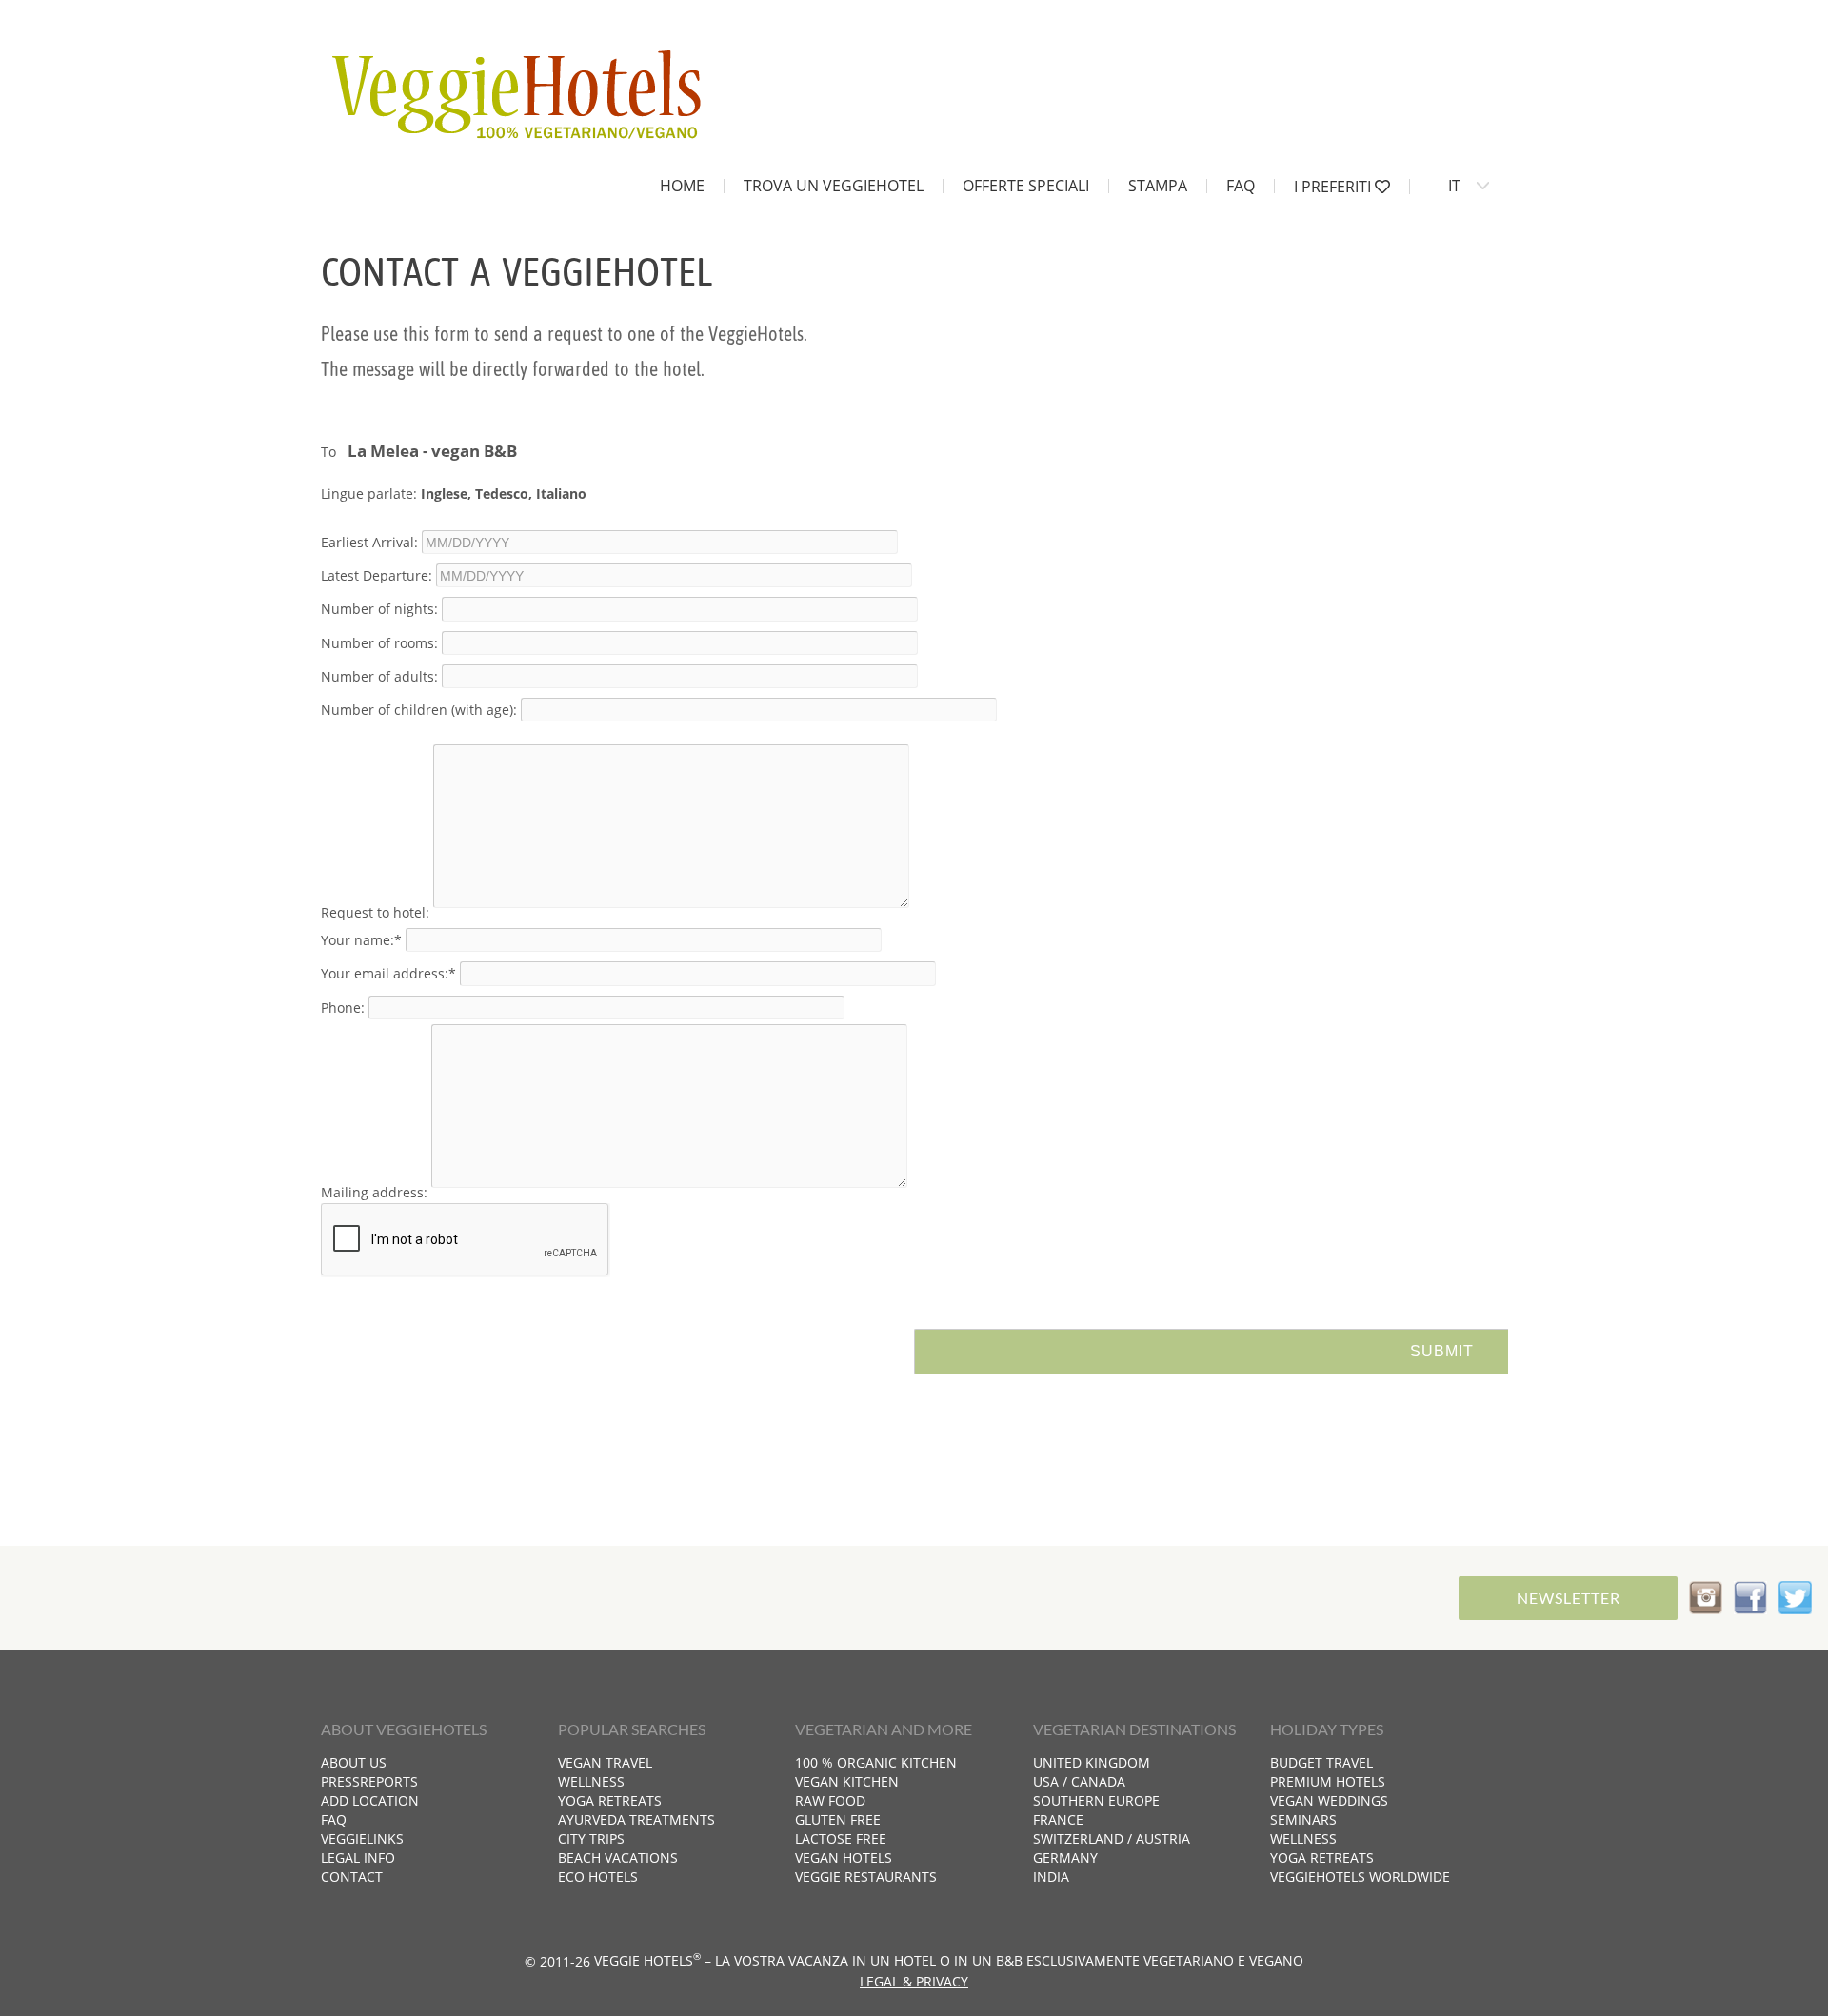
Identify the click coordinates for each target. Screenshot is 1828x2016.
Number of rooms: (379, 642)
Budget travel (1321, 1762)
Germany (1065, 1858)
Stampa (1158, 186)
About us (354, 1762)
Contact (352, 1877)
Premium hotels (1328, 1781)
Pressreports (369, 1781)
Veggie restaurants (866, 1877)
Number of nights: (379, 609)
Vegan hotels (844, 1858)
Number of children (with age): (419, 710)
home (682, 186)
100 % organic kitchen (876, 1762)
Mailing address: (374, 1192)
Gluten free (838, 1819)
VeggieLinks (362, 1838)
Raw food (830, 1800)
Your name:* (361, 940)
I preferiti (1334, 187)
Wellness (591, 1781)
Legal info (358, 1858)
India (1051, 1877)
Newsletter (1569, 1598)
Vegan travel (605, 1762)
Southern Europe (1096, 1800)
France (1058, 1819)
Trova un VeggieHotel (834, 186)
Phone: (343, 1007)
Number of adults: (379, 675)
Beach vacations (618, 1858)
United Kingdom (1092, 1762)
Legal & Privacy (914, 1981)
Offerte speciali (1026, 186)
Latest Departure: (377, 575)
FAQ (1241, 186)
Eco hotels (598, 1877)
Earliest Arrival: (369, 542)
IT (1454, 186)
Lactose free (841, 1838)
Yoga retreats (610, 1800)
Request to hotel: (375, 912)
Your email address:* (388, 973)
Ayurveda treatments (636, 1819)
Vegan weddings (1329, 1800)
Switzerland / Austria (1112, 1838)
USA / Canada (1079, 1781)
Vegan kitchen (847, 1781)
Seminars (1303, 1819)
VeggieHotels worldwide (1360, 1877)
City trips (591, 1838)
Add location (370, 1800)
